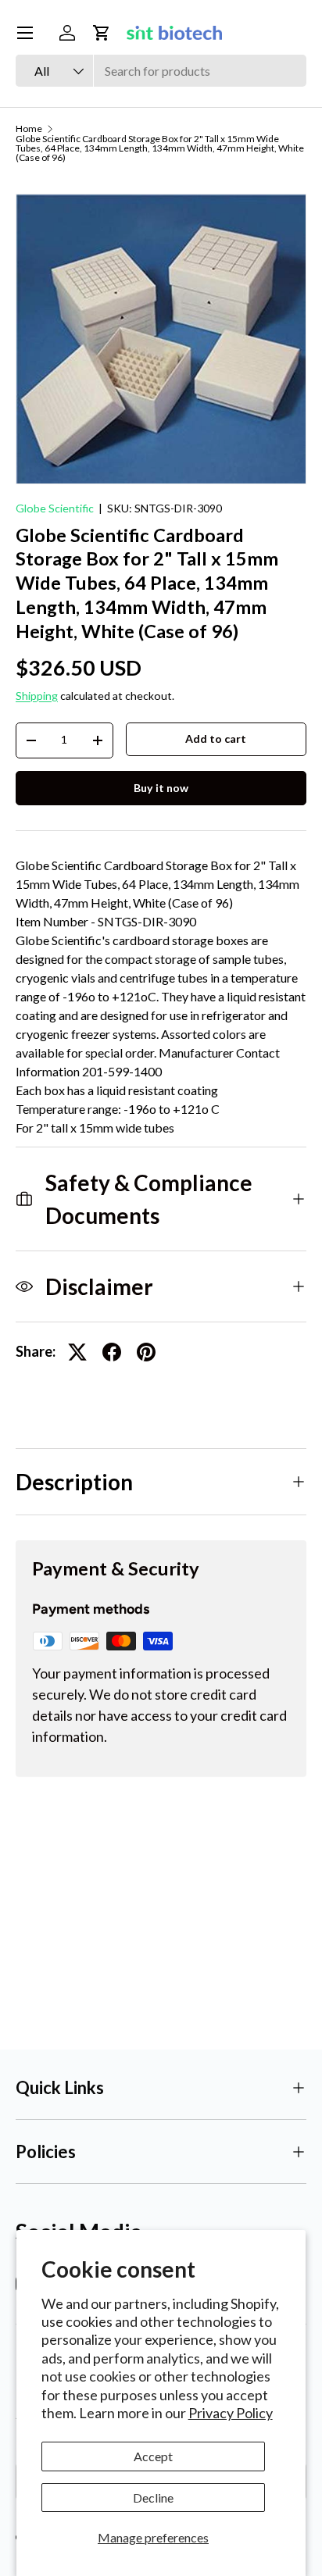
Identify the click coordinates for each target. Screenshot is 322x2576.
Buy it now (161, 788)
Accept (153, 2456)
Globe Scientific (55, 508)
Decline (153, 2498)
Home (29, 129)
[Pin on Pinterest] (146, 1352)
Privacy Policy (231, 2413)
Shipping (37, 696)
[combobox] (161, 71)
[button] (102, 33)
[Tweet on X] (77, 1352)
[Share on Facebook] (112, 1352)
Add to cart (216, 739)
